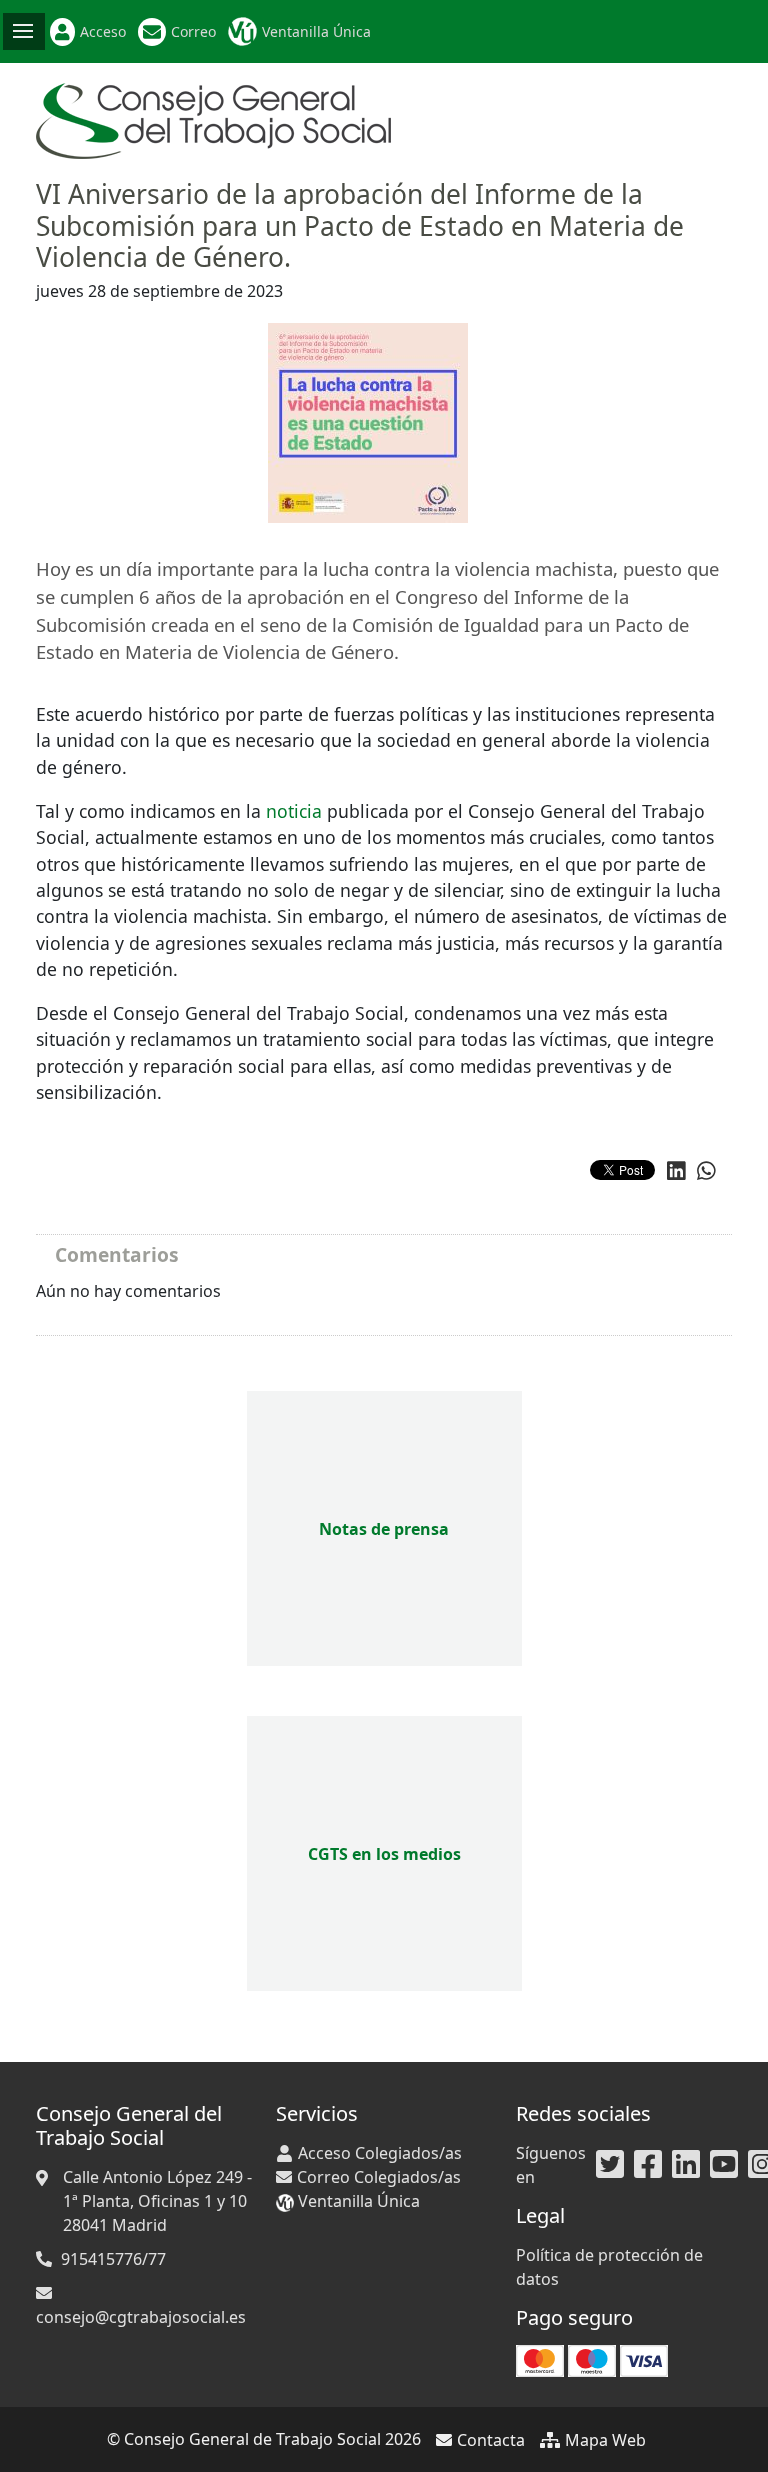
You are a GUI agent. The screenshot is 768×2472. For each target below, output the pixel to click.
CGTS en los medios (384, 1854)
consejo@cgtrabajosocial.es (141, 2317)
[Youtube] (724, 2165)
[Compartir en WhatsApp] (706, 1171)
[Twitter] (610, 2165)
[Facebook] (648, 2165)
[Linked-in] (686, 2165)
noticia (294, 811)
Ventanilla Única (316, 31)
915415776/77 (113, 2259)
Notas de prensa (384, 1529)
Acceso (103, 31)
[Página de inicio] (213, 119)
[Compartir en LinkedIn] (676, 1171)
